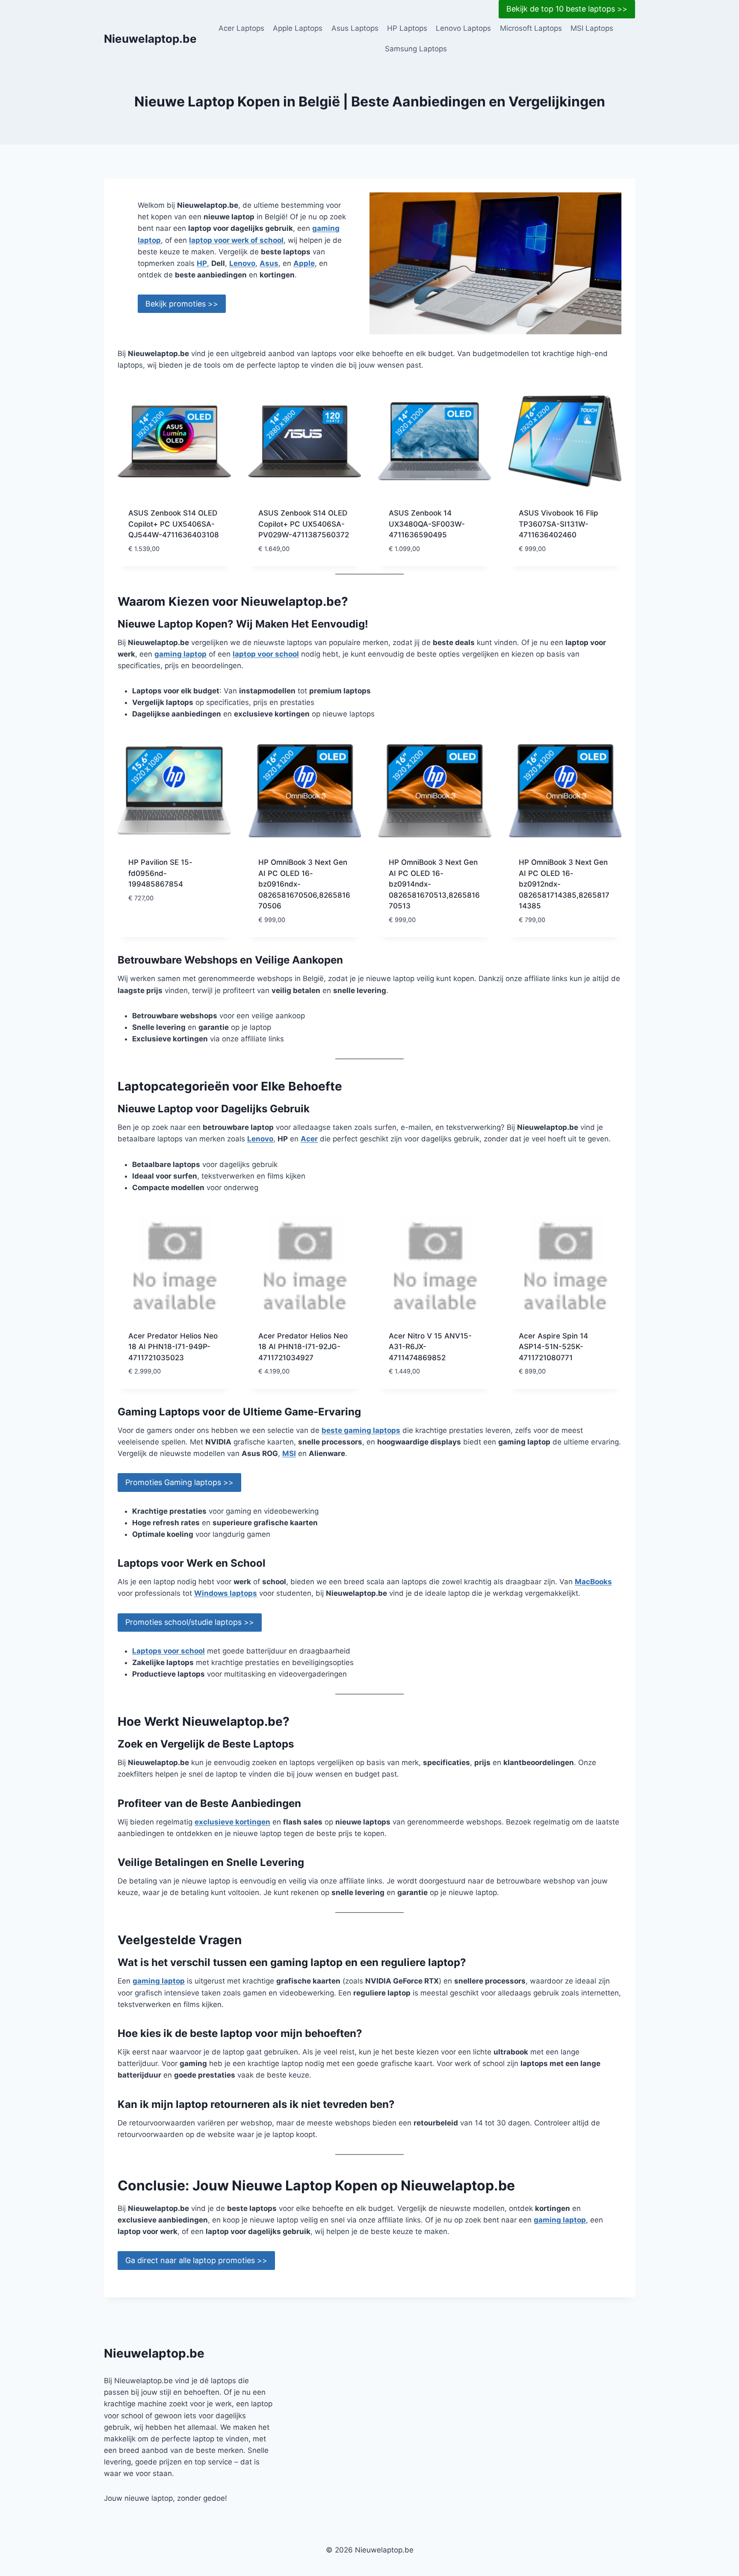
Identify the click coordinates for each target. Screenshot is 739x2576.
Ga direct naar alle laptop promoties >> (196, 2260)
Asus (269, 263)
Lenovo (242, 263)
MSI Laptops (592, 28)
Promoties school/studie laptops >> (190, 1622)
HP (202, 263)
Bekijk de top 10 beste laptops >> (567, 9)
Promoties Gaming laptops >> (179, 1482)
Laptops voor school (168, 1651)
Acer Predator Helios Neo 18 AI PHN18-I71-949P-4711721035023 (173, 1347)
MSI (289, 1453)
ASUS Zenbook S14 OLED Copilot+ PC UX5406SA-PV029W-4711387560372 (304, 524)
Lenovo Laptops (463, 28)
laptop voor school (266, 654)
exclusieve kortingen (232, 1822)
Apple (304, 263)
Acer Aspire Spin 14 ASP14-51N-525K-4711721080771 (553, 1347)
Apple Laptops (298, 28)
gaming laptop (180, 654)
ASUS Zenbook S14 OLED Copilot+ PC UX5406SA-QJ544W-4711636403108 (174, 524)
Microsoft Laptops (531, 28)
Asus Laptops (355, 28)
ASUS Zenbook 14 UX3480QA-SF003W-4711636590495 (427, 524)
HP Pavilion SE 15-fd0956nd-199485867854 (160, 873)
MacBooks (593, 1582)
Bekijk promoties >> (182, 304)
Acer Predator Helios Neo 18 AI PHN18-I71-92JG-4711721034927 (303, 1347)
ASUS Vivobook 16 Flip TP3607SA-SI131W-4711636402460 (559, 524)
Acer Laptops (241, 28)
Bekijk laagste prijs (165, 923)
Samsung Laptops (416, 49)
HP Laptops (407, 28)
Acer (309, 1139)
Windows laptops (226, 1593)
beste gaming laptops (361, 1430)
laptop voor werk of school (236, 240)
